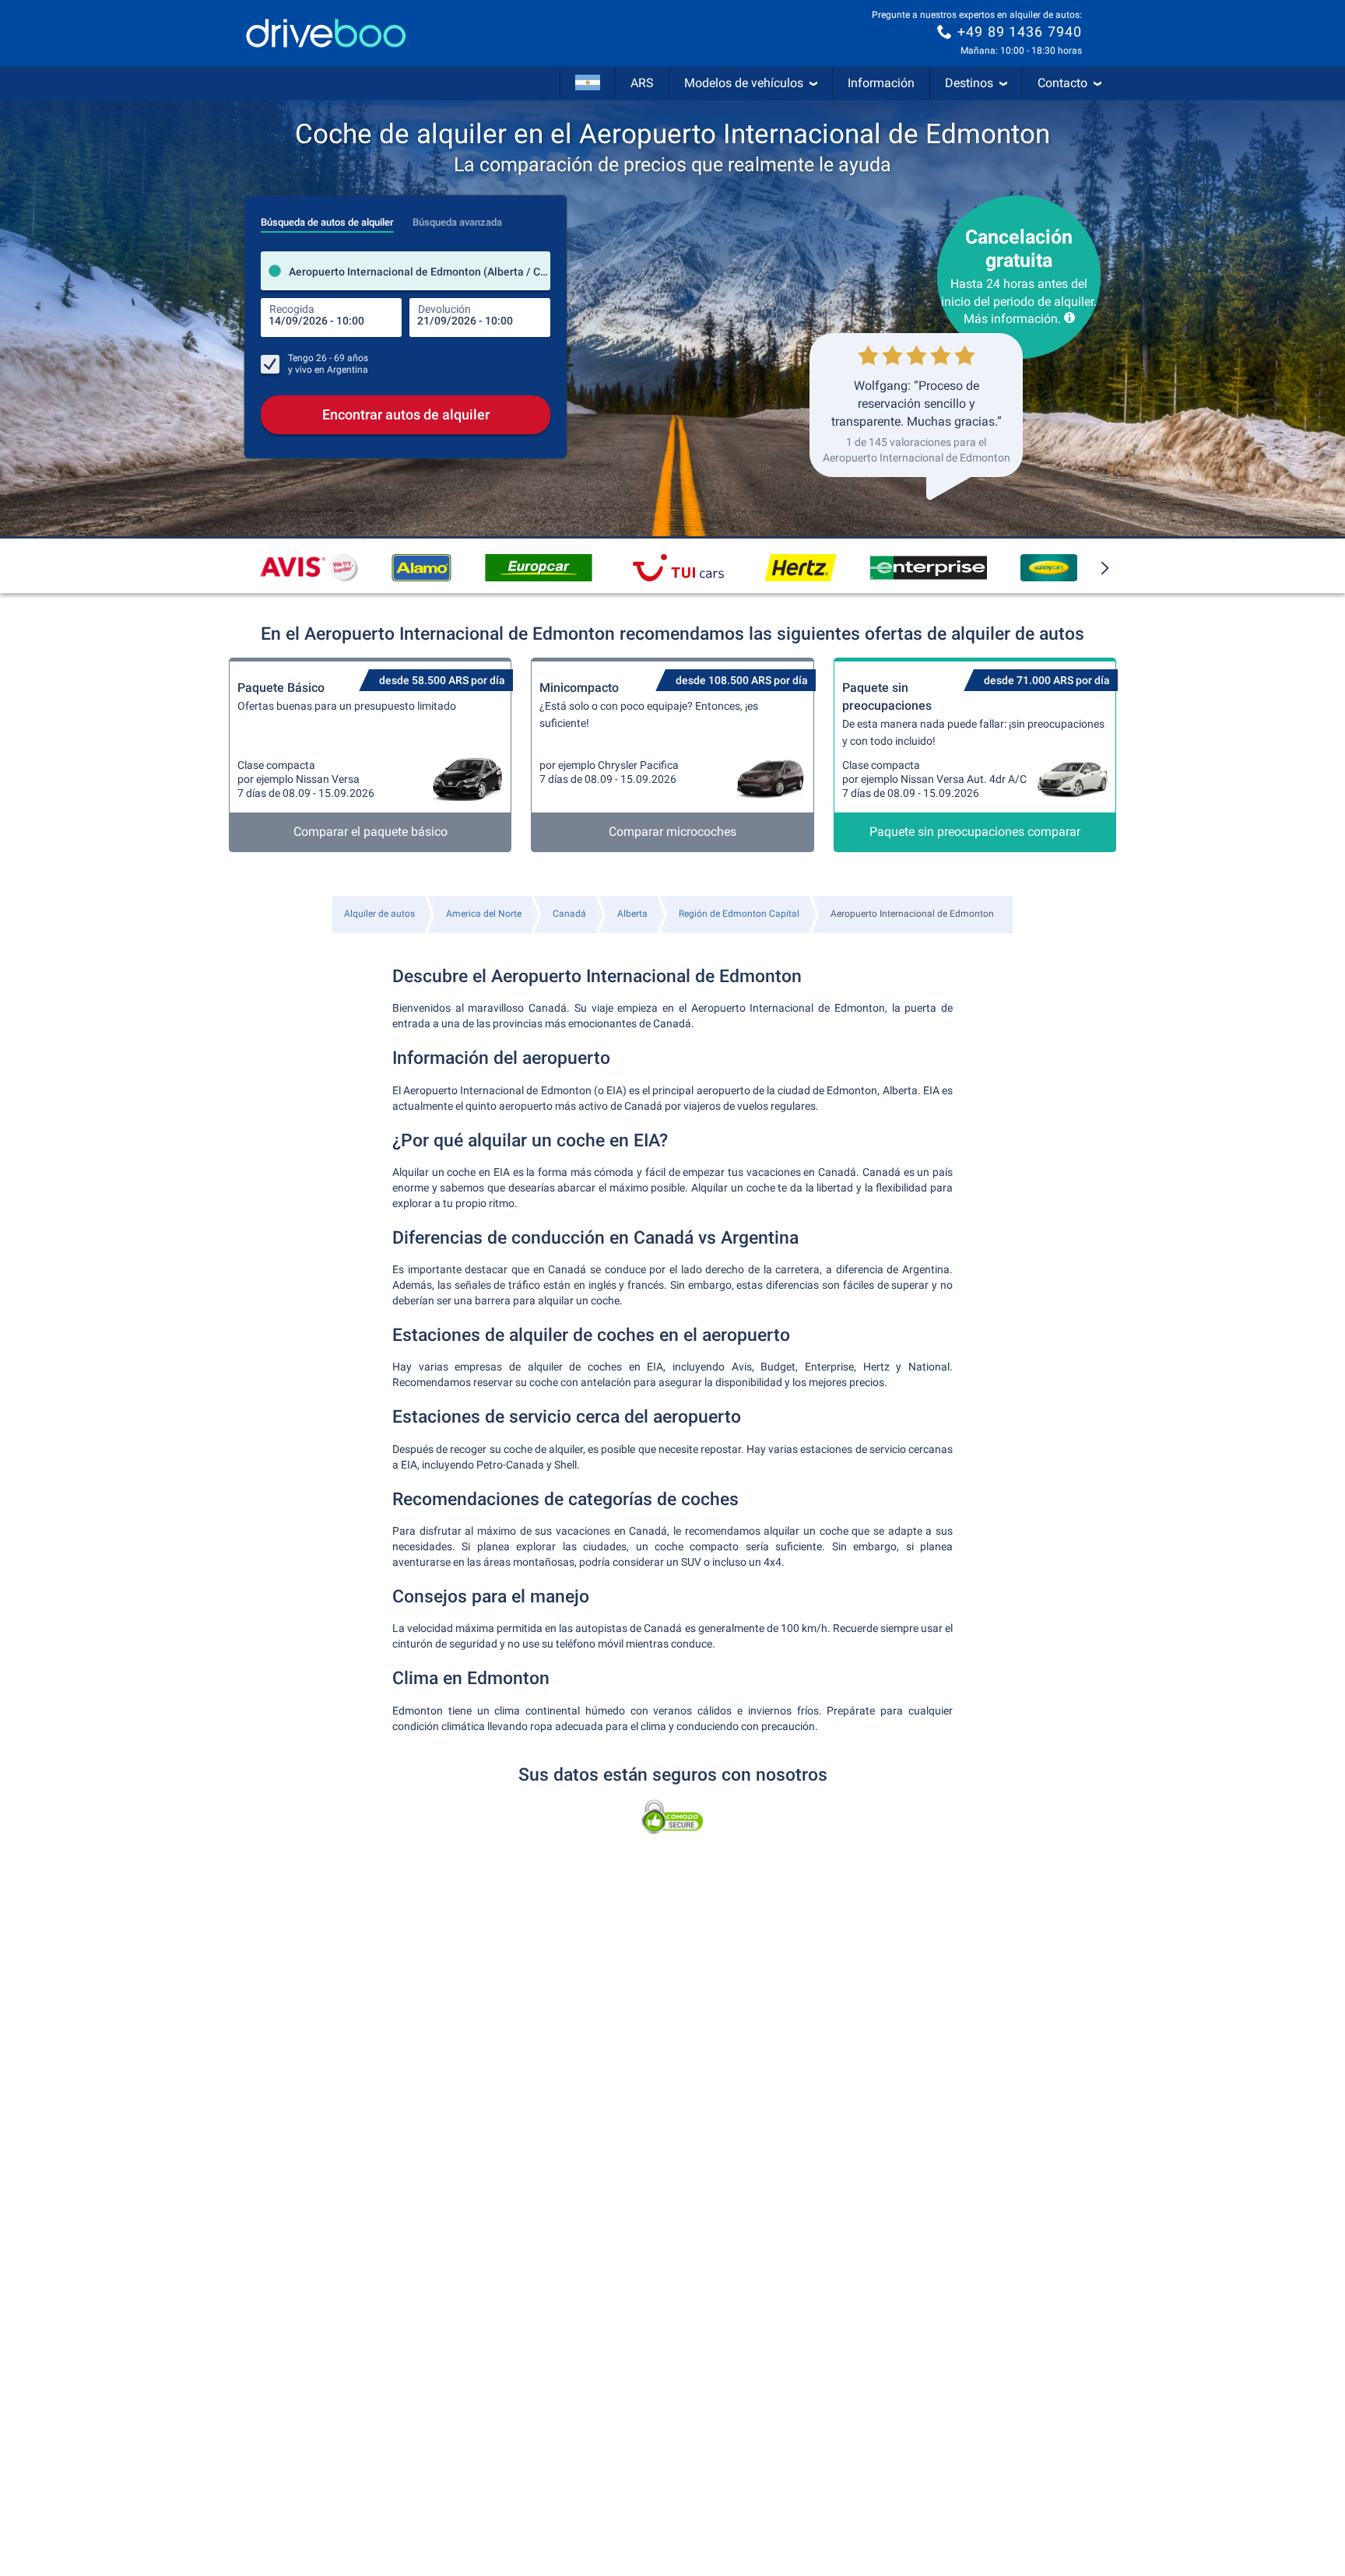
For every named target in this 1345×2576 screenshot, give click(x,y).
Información (881, 83)
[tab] (327, 218)
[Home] (326, 33)
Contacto (1062, 83)
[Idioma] (588, 83)
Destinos (969, 83)
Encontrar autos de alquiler (406, 414)
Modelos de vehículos (744, 83)
